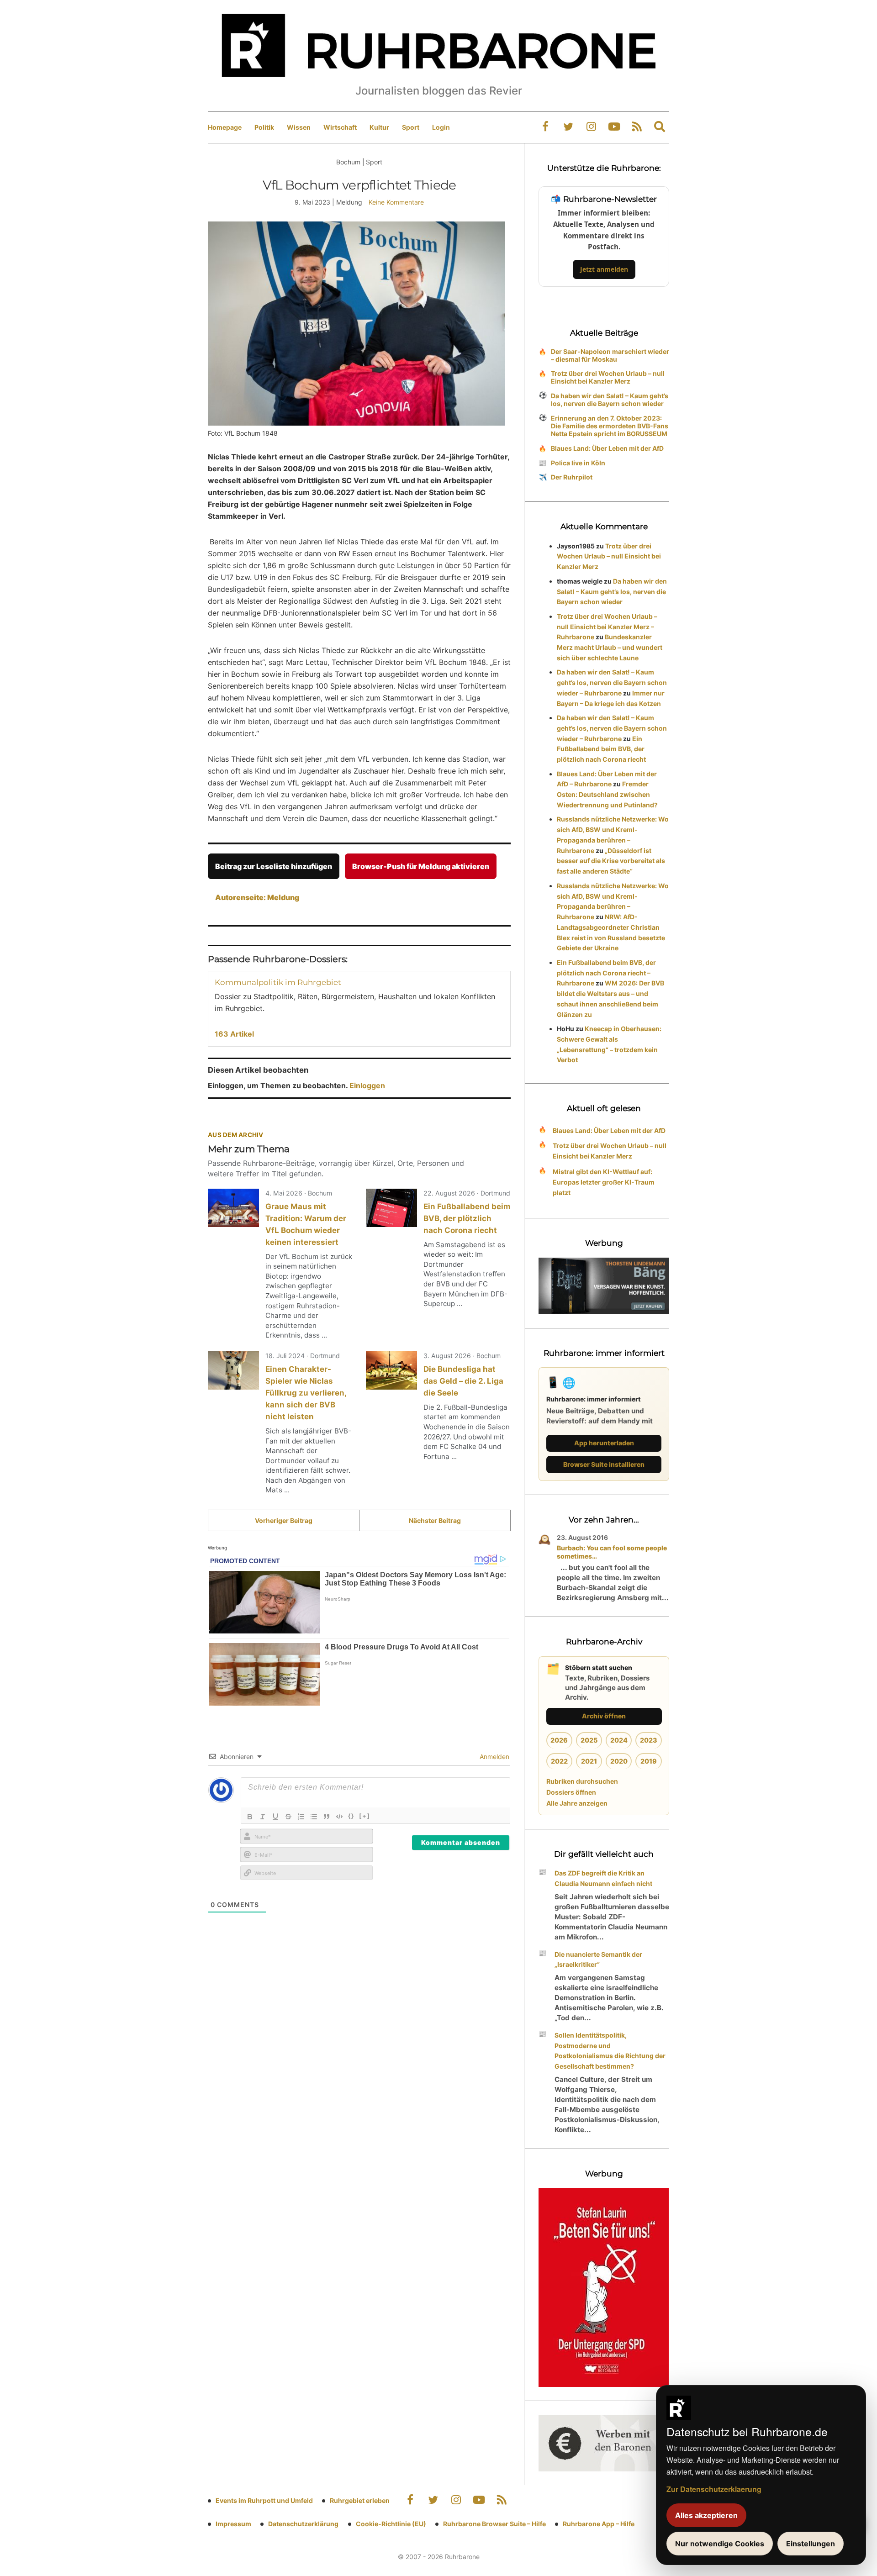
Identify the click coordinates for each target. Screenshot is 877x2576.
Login (441, 127)
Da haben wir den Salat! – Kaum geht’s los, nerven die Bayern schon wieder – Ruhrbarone (612, 682)
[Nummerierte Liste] (301, 1817)
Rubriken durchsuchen (582, 1781)
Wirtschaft (340, 127)
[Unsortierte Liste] (314, 1817)
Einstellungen (811, 2544)
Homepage (225, 127)
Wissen (299, 127)
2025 (589, 1740)
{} (351, 1816)
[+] (365, 1816)
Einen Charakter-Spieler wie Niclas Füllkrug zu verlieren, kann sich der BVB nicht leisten (306, 1393)
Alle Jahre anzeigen (577, 1803)
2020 (619, 1761)
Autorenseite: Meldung (257, 897)
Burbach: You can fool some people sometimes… (612, 1552)
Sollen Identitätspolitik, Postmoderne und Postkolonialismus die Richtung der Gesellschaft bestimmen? (610, 2051)
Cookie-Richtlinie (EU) (391, 2524)
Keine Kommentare (396, 202)
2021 (589, 1761)
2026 (559, 1740)
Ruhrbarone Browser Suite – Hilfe (494, 2524)
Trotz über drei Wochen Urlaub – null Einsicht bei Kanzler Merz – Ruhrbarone (607, 627)
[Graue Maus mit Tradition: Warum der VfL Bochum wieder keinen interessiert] (233, 1208)
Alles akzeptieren (706, 2515)
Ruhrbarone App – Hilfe (599, 2524)
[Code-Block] (339, 1817)
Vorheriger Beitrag (284, 1520)
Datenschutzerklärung (303, 2524)
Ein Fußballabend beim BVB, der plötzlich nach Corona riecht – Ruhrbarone (606, 973)
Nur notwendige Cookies (720, 2544)
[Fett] (250, 1817)
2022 (559, 1761)
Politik (264, 127)
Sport (411, 127)
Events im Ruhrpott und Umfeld (264, 2500)
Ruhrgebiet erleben (360, 2500)
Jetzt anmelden (604, 269)
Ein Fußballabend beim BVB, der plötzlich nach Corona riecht (467, 1218)
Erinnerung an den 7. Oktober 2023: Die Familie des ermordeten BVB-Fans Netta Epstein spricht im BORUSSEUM (610, 426)
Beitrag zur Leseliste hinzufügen (274, 866)
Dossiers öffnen (571, 1792)
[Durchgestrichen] (288, 1817)
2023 (649, 1740)
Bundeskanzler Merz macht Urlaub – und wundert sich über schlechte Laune (610, 647)
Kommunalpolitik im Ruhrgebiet (278, 982)
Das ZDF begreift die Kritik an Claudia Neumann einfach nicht (603, 1878)
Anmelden (494, 1757)
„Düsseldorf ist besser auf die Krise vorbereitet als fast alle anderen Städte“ (611, 861)
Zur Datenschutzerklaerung (714, 2489)
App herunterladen (604, 1443)
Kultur (379, 127)
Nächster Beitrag (435, 1520)
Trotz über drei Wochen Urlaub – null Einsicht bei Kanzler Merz (608, 377)
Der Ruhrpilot (572, 477)
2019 (649, 1761)
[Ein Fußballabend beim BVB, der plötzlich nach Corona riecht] (391, 1208)
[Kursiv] (263, 1817)
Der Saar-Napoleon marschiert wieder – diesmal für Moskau (610, 355)
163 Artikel (234, 1034)
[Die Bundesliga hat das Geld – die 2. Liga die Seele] (391, 1370)
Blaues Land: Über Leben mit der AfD (607, 448)
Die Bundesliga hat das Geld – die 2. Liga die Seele (463, 1381)
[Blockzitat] (327, 1817)
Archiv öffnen (604, 1716)
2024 (619, 1740)
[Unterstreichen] (275, 1817)
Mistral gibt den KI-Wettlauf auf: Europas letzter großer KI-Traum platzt (604, 1182)
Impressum (233, 2524)
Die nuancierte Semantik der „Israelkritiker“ (598, 1960)
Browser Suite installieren (604, 1464)
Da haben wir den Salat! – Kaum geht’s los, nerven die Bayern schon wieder (610, 400)
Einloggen (367, 1085)
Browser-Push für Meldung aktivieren (421, 866)
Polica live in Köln (578, 463)
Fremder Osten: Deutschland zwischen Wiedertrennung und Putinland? (607, 794)
